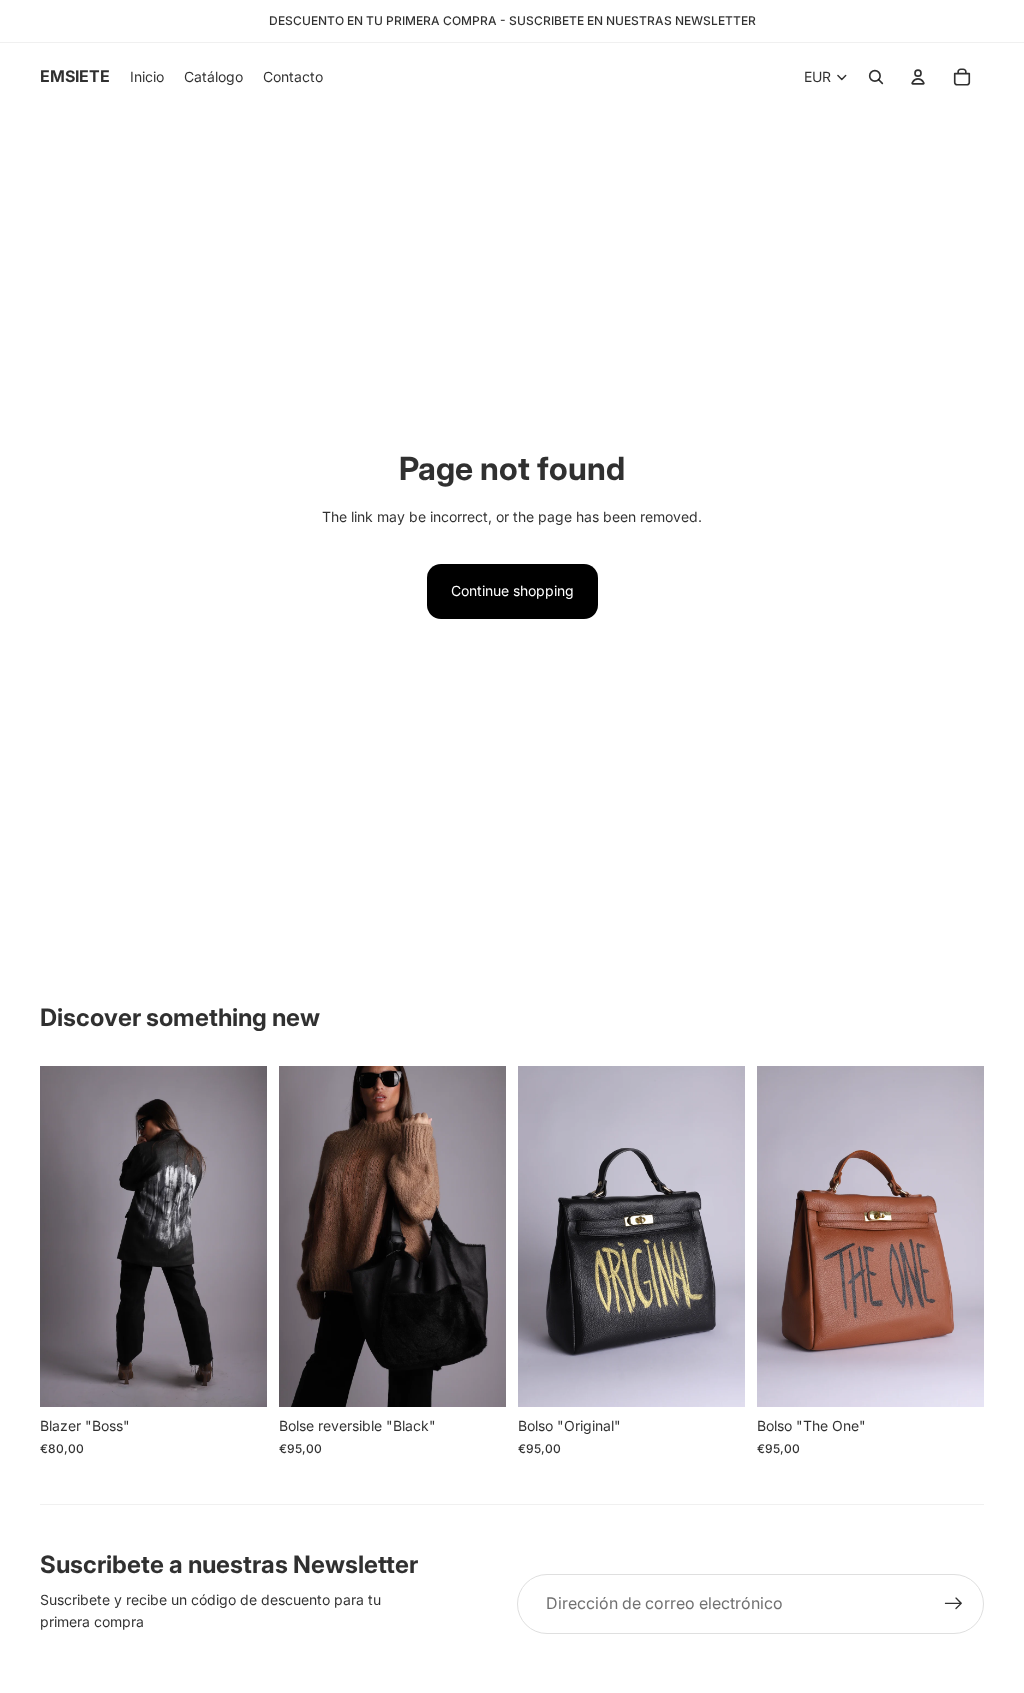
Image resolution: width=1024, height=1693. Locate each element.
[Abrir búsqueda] (876, 77)
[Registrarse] (954, 1604)
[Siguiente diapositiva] (251, 1236)
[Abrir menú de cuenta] (918, 77)
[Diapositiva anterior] (55, 1236)
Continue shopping (512, 590)
